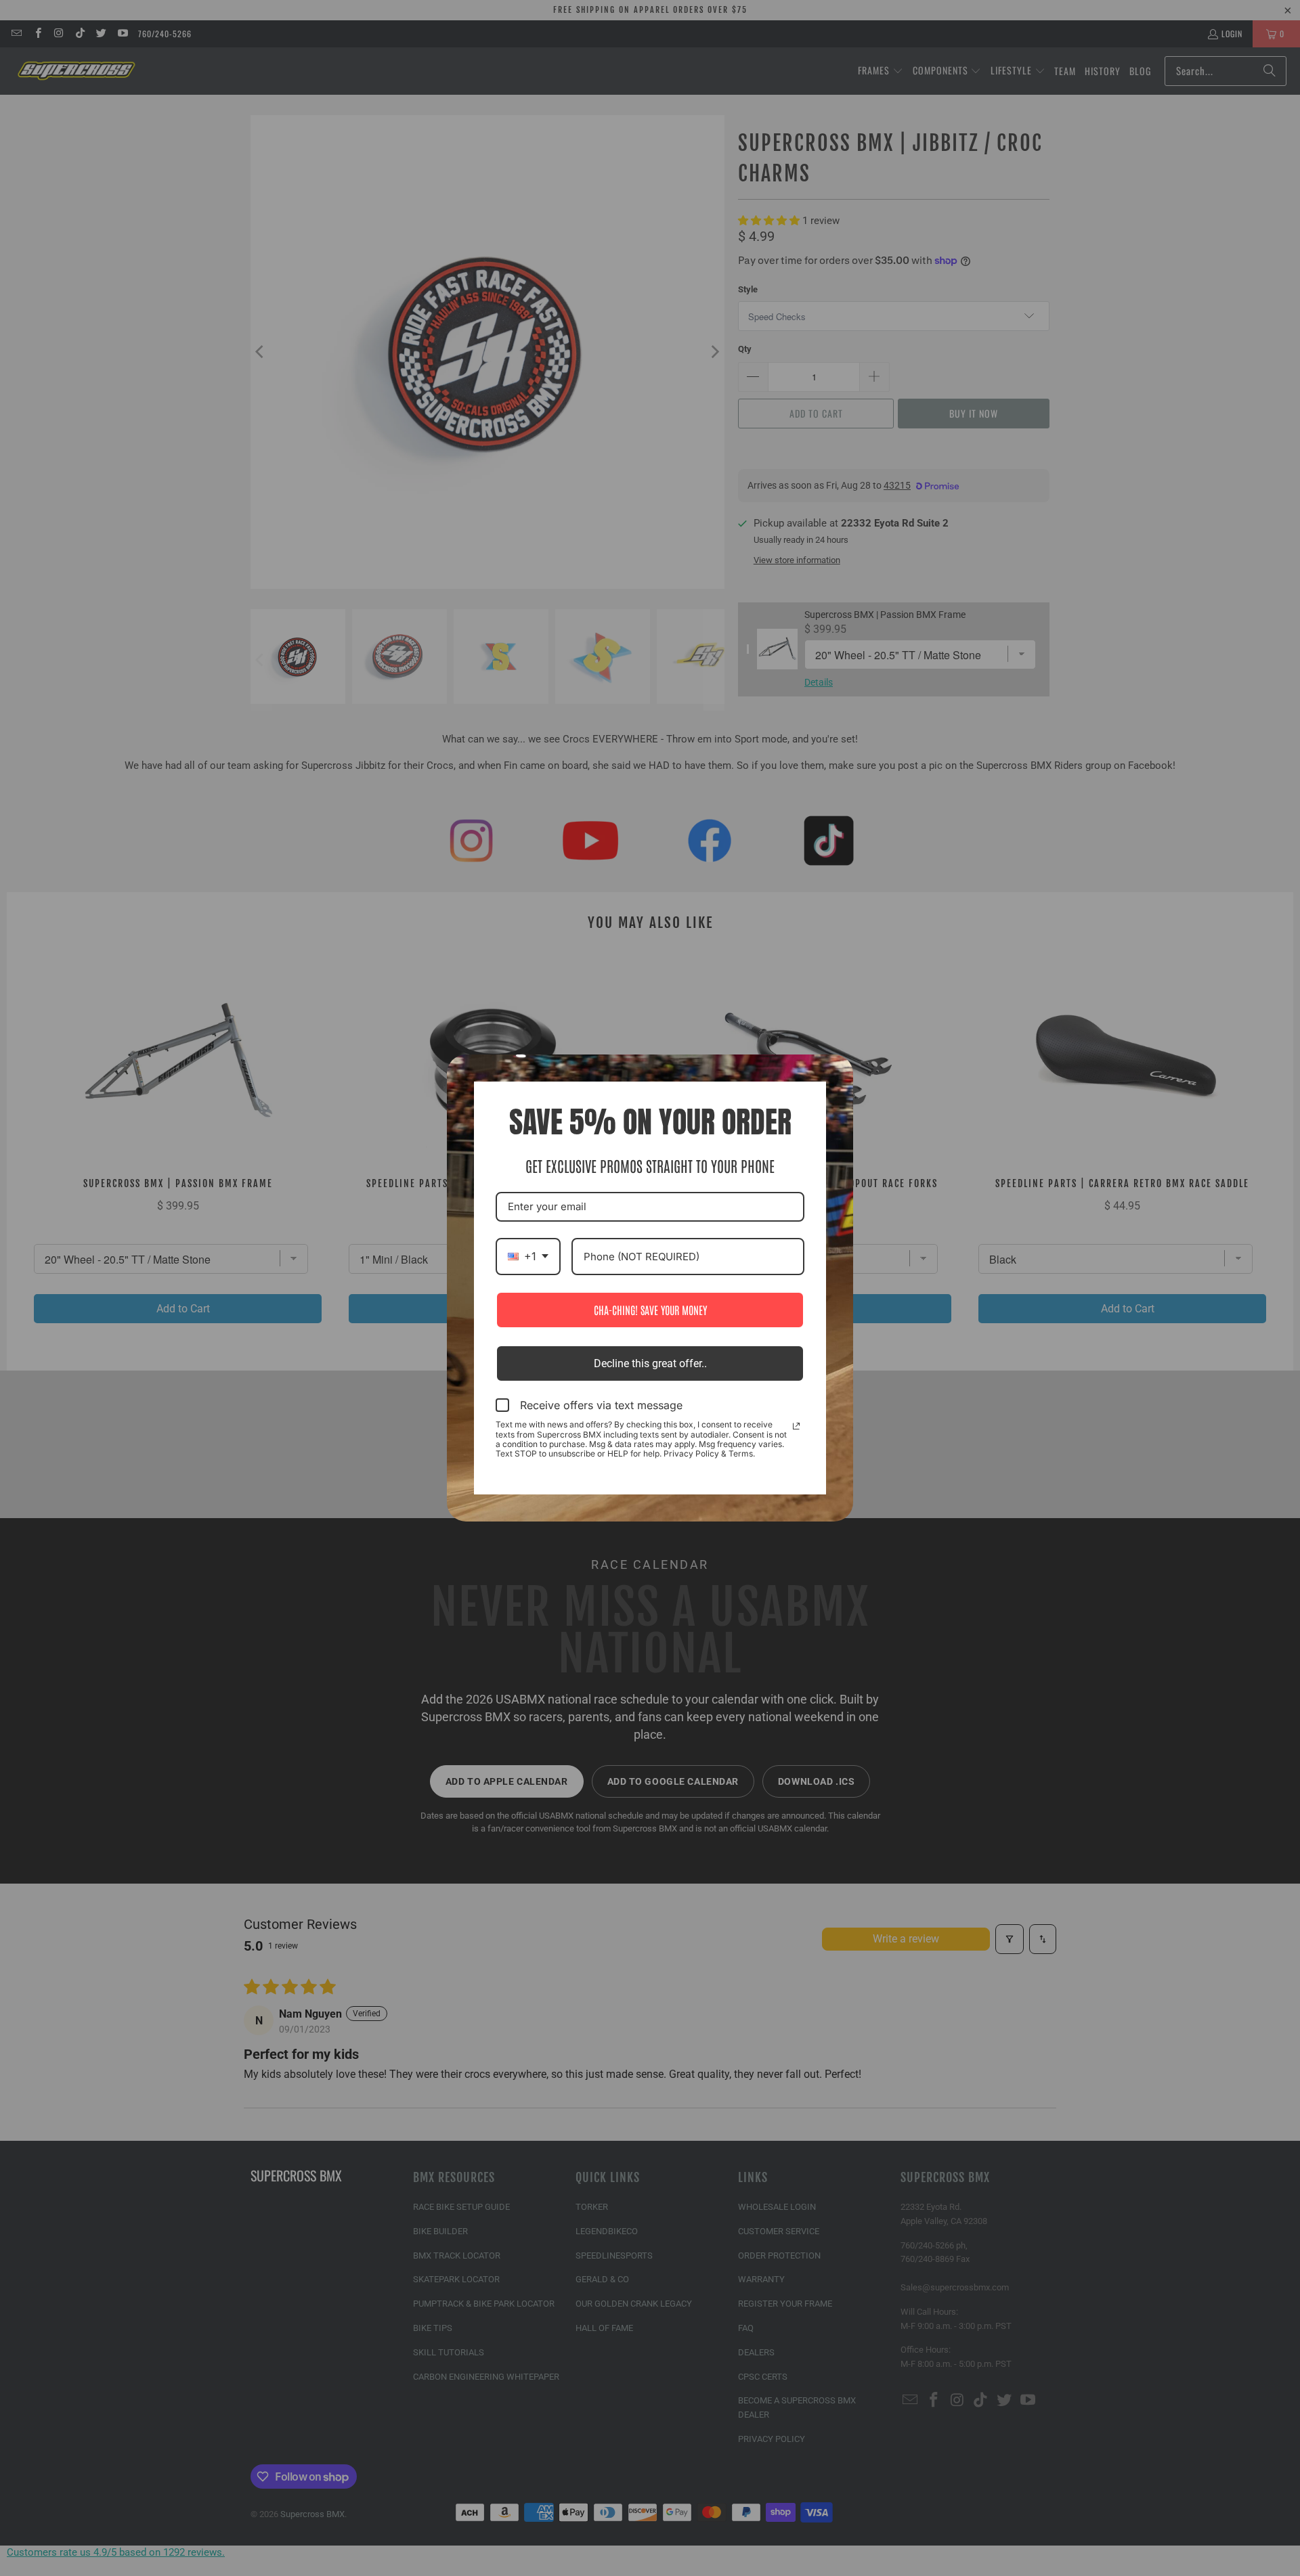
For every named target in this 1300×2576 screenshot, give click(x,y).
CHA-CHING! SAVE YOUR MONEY (650, 1310)
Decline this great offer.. (650, 1363)
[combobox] (528, 1257)
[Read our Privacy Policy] (796, 1426)
